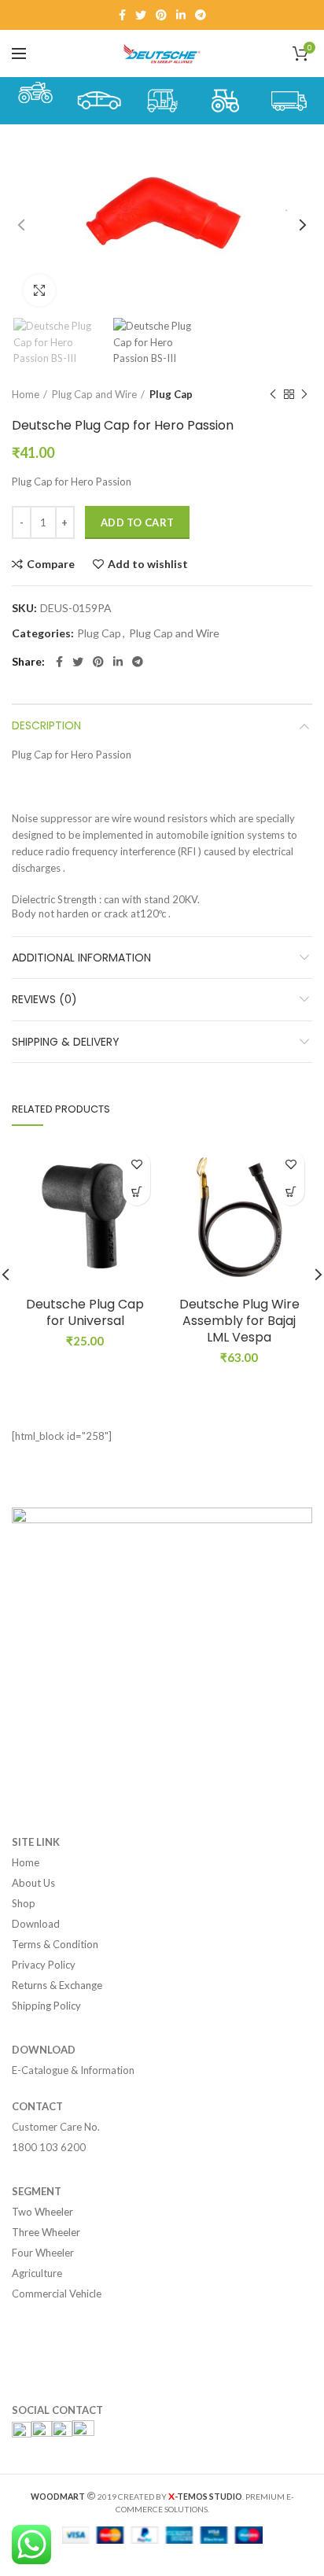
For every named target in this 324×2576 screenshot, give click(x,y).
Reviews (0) (44, 999)
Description (46, 725)
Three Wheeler (46, 2232)
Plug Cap (171, 394)
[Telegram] (201, 15)
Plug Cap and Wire (94, 394)
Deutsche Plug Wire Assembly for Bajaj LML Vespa (239, 1321)
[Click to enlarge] (39, 290)
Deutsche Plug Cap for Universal (85, 1313)
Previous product (273, 394)
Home (26, 394)
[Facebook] (122, 15)
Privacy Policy (44, 1965)
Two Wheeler (42, 2212)
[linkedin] (181, 15)
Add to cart (137, 522)
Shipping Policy (46, 2006)
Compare (51, 564)
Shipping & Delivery (66, 1042)
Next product (304, 394)
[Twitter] (141, 15)
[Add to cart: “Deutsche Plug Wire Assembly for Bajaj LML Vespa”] (291, 1192)
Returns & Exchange (57, 1985)
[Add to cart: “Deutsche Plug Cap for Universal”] (136, 1192)
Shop (24, 1903)
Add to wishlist (148, 564)
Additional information (81, 958)
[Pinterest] (161, 15)
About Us (33, 1883)
